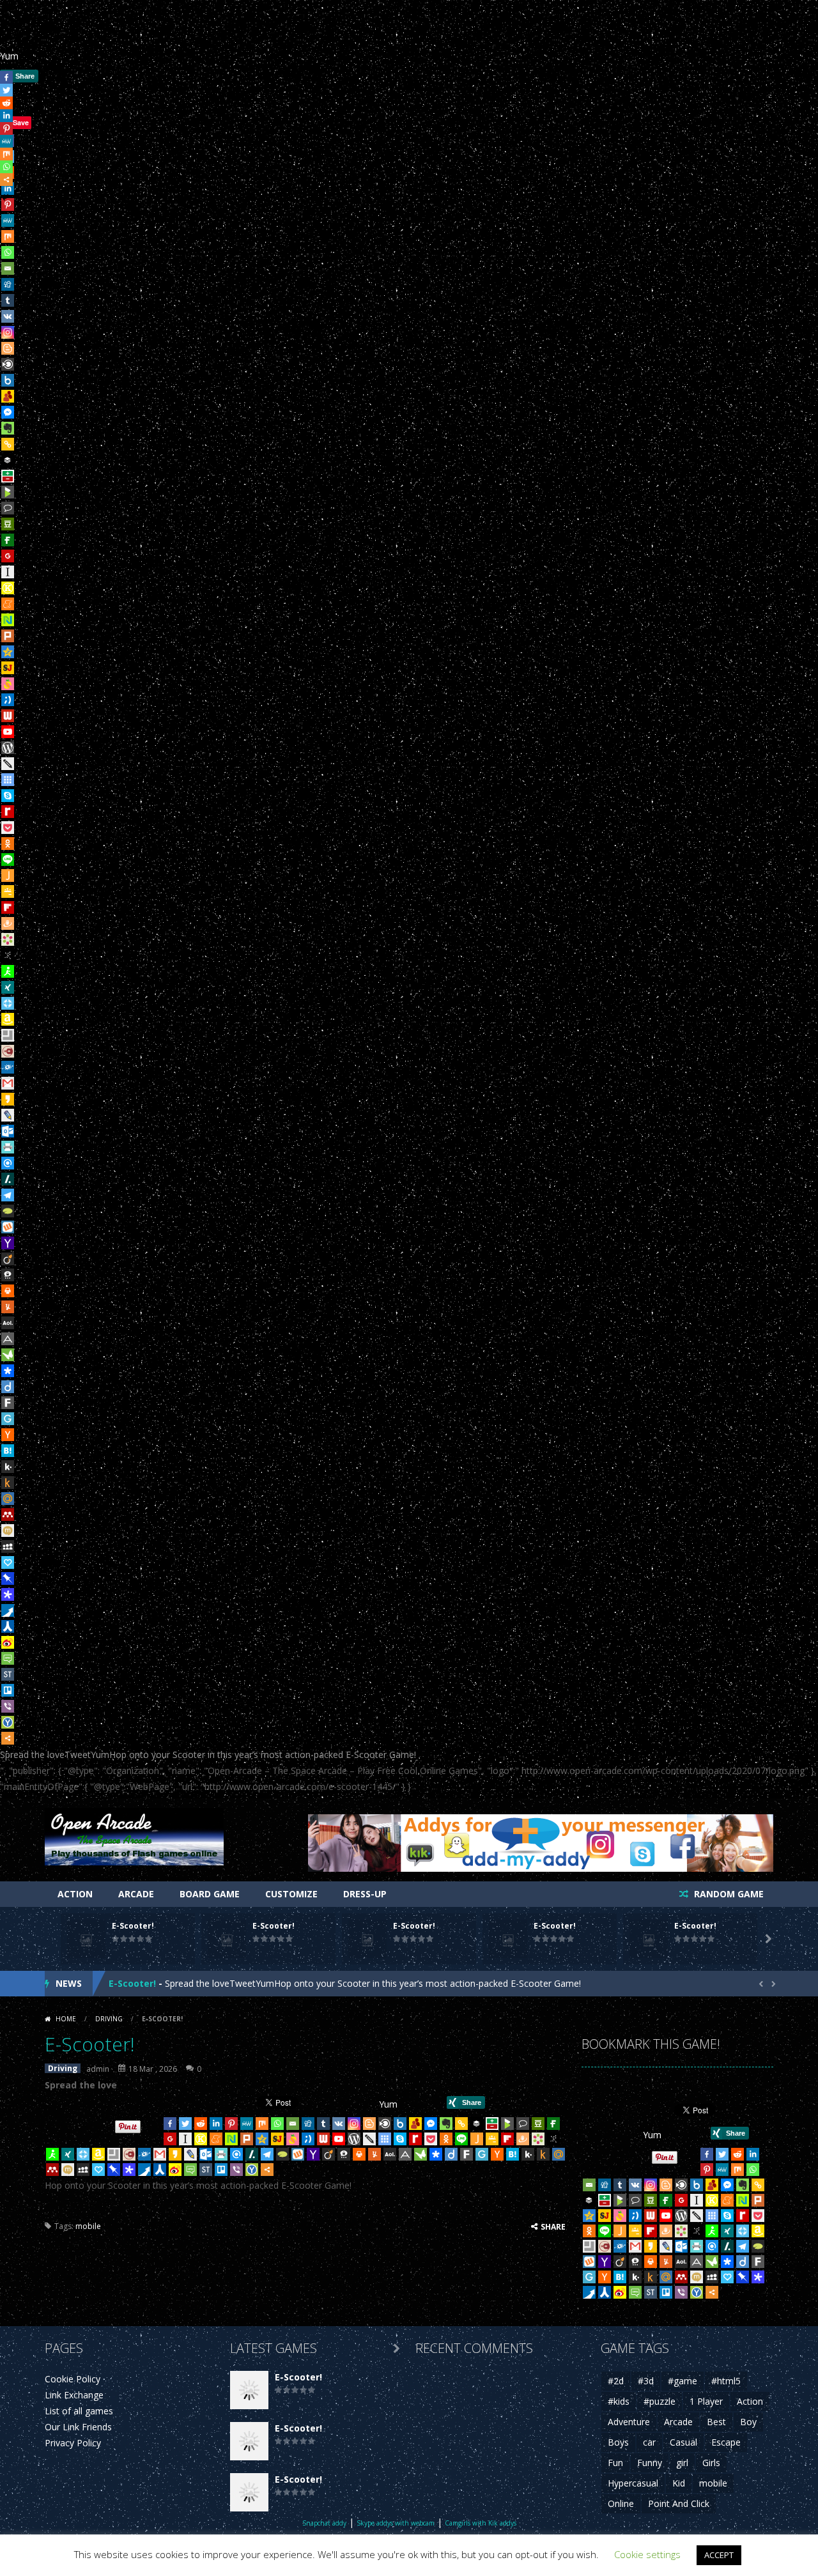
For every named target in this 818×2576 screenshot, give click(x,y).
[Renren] (8, 1626)
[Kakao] (8, 1099)
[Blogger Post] (8, 348)
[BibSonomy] (8, 955)
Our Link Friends (78, 2427)
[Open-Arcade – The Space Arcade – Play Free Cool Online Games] (134, 1835)
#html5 (726, 2381)
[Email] (8, 268)
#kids (619, 2401)
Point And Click (679, 2503)
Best (716, 2422)
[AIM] (8, 971)
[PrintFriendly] (8, 1147)
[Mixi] (8, 1531)
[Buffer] (8, 460)
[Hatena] (8, 1451)
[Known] (8, 588)
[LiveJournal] (8, 1115)
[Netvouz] (8, 620)
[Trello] (8, 1690)
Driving (109, 2019)
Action (75, 1894)
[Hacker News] (8, 1435)
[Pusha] (8, 1610)
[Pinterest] (231, 2124)
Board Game (210, 1894)
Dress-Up (365, 1894)
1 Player (706, 2401)
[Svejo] (8, 684)
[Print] (8, 1291)
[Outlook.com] (8, 1131)
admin (98, 2069)
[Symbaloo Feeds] (8, 780)
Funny (650, 2463)
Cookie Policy (73, 2379)
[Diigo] (8, 1387)
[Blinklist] (8, 364)
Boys (618, 2442)
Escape (726, 2442)
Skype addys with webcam (396, 2523)
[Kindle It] (8, 1483)
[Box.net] (8, 380)
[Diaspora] (8, 1371)
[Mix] (8, 236)
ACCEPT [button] (719, 2555)
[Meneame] (8, 604)
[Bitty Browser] (8, 1035)
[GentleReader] (8, 1419)
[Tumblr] (8, 300)
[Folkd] (8, 1067)
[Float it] (8, 1003)
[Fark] (8, 1403)
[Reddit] (201, 2124)
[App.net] (8, 1339)
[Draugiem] (8, 923)
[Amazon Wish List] (8, 1019)
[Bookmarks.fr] (8, 939)
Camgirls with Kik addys (481, 2523)
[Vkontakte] (8, 316)
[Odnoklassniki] (8, 844)
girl (682, 2463)
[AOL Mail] (8, 1323)
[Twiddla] (8, 764)
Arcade (136, 1894)
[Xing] (8, 987)
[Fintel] (8, 540)
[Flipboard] (8, 907)
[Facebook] (170, 2124)
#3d (646, 2381)
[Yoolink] (8, 1722)
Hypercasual (633, 2483)
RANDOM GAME (728, 1894)
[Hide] (5, 197)
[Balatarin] (8, 476)
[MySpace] (8, 1546)
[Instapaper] (8, 572)
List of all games (79, 2411)
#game (683, 2381)
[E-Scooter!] (249, 2388)
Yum (9, 56)
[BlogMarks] (8, 492)
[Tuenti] (8, 700)
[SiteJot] (8, 668)
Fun (615, 2463)
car (649, 2442)
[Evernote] (8, 428)
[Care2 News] (8, 1355)
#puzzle (660, 2401)
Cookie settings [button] (647, 2554)
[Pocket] (8, 828)
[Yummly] (8, 1307)
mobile (88, 2226)
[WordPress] (8, 748)
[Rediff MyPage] (8, 812)
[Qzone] (8, 652)
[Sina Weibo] (8, 1642)
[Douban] (8, 524)
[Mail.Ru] (8, 1499)
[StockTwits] (8, 1674)
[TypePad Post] (8, 1211)
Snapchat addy (324, 2523)
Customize (291, 1894)
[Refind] (8, 1163)
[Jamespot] (8, 875)
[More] (8, 1738)
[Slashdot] (8, 1179)
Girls (711, 2463)
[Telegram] (8, 1195)
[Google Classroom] (8, 891)
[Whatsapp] (8, 252)
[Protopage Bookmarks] (8, 1594)
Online (621, 2503)
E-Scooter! (133, 1926)
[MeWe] (8, 220)
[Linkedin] (216, 2124)
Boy (748, 2422)
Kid (679, 2483)
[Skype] (8, 796)
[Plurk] (8, 636)
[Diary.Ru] (8, 1051)
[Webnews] (8, 716)
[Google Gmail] (8, 1083)
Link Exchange (74, 2395)
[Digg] (8, 284)
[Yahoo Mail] (8, 1243)
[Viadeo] (8, 1259)
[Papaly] (8, 1562)
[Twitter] (185, 2124)
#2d (616, 2381)
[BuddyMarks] (8, 396)
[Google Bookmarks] (8, 556)
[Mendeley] (8, 1515)
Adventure (629, 2422)
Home (66, 2019)
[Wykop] (8, 1227)
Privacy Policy (73, 2443)
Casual (683, 2442)
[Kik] (8, 1467)
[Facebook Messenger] (8, 412)
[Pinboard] (8, 1578)
